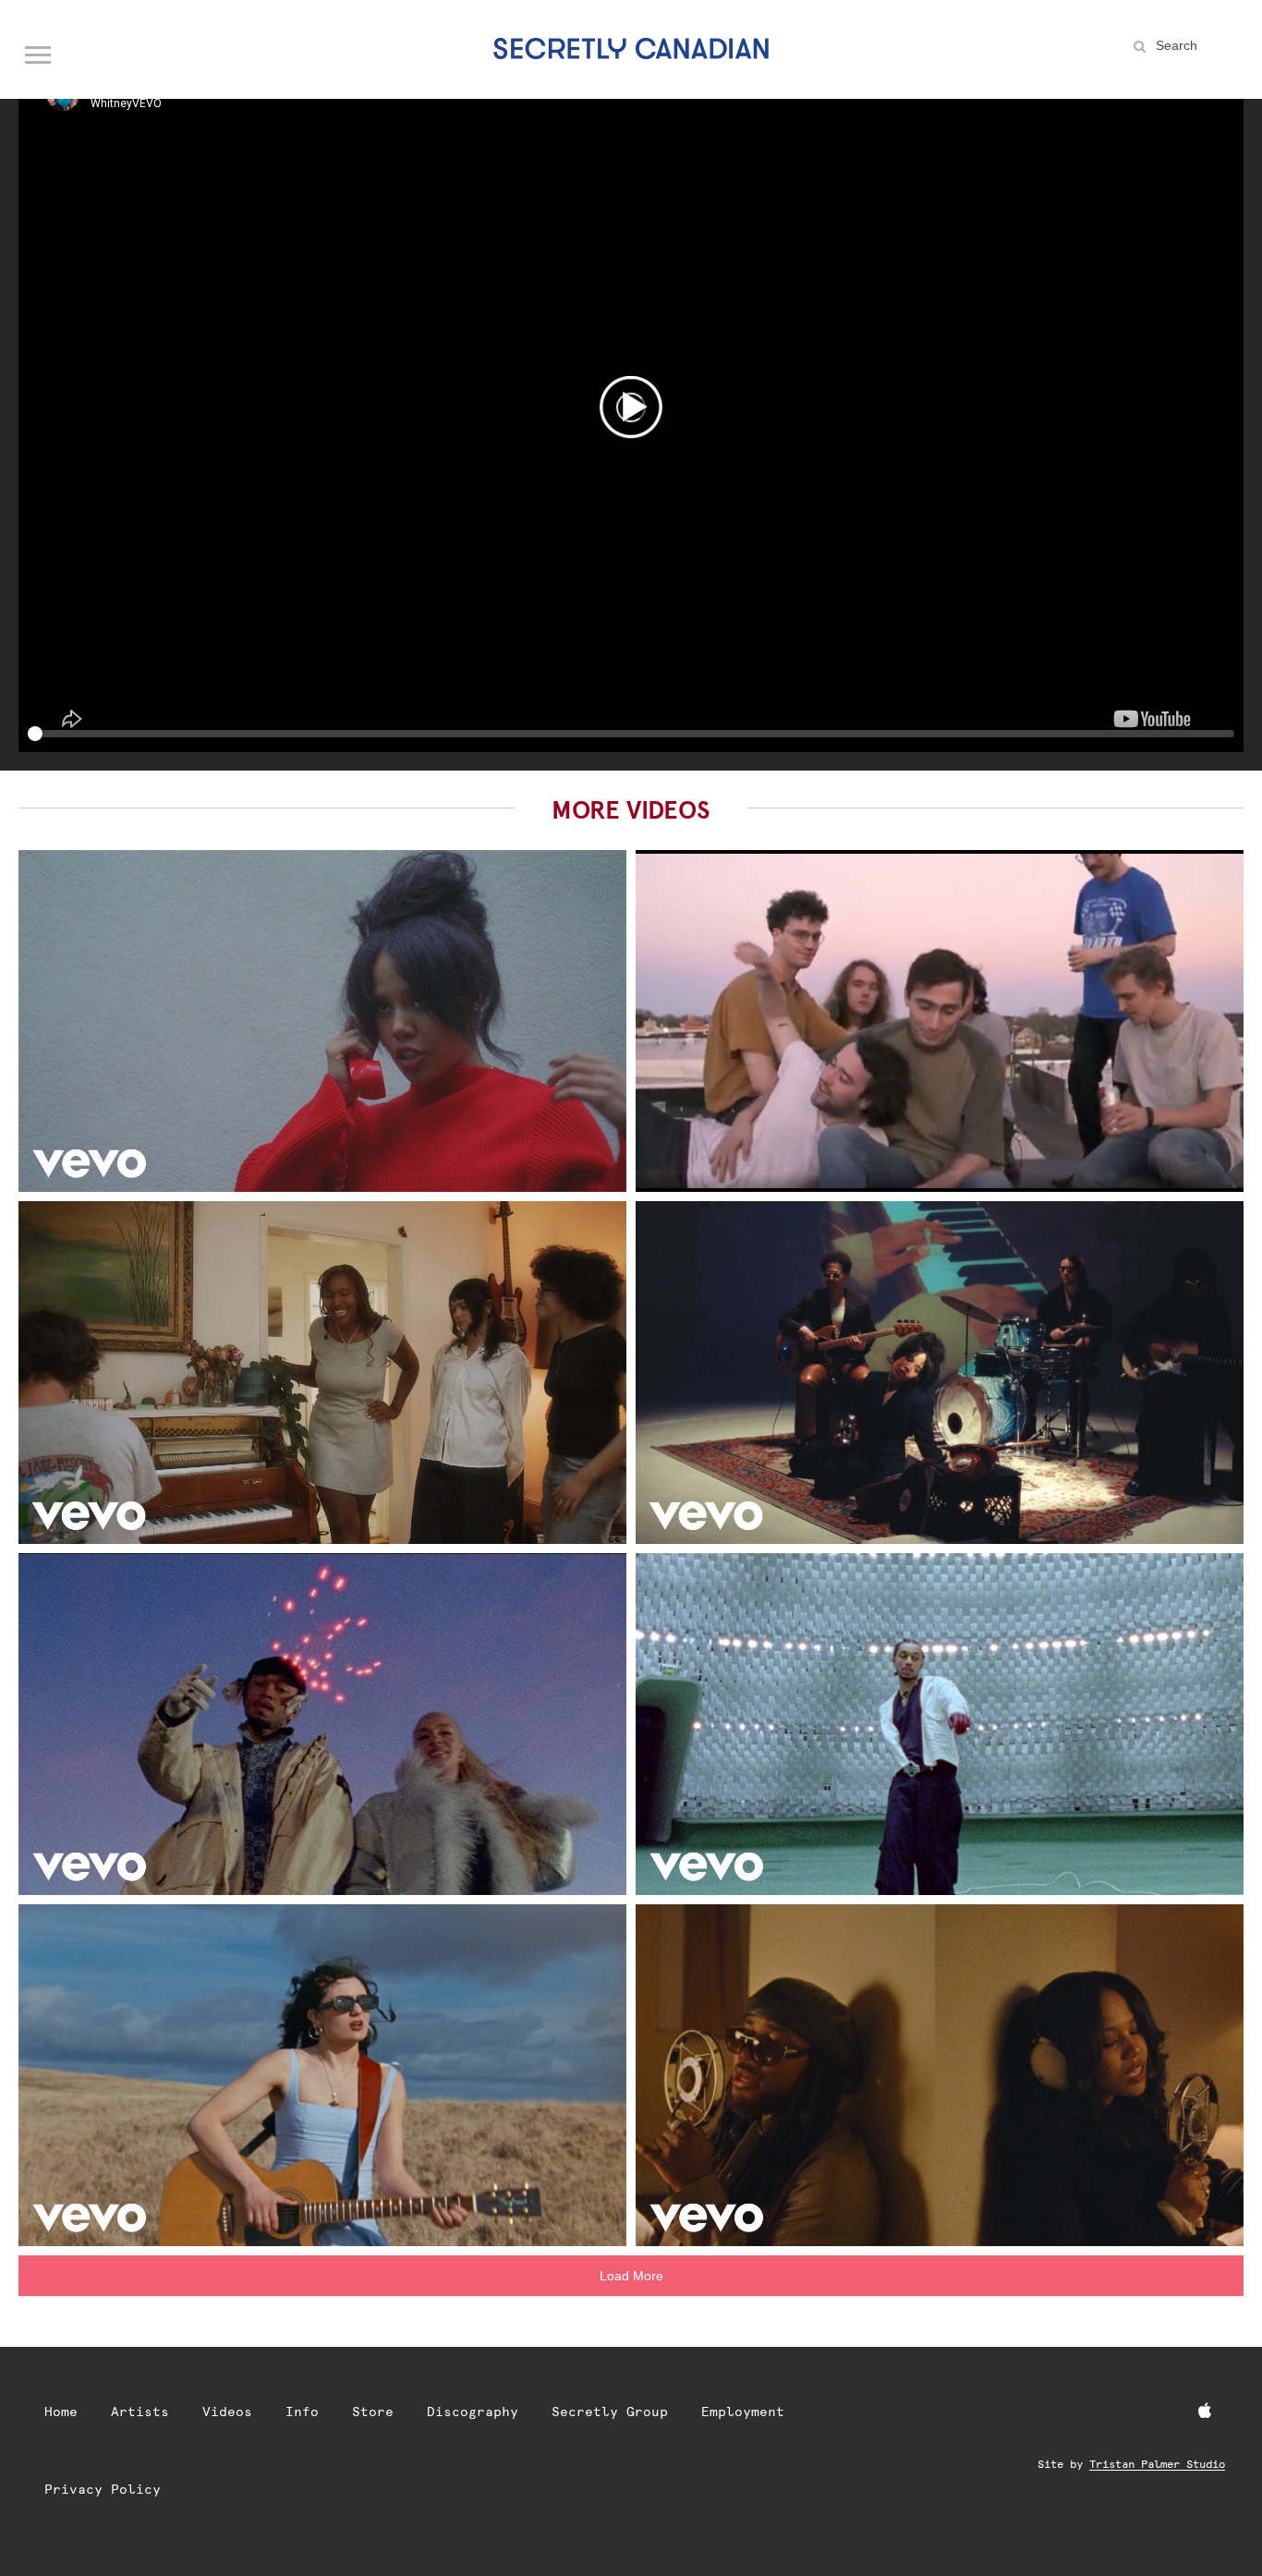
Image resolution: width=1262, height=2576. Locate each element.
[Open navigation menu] (39, 51)
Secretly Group (610, 2412)
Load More (631, 2276)
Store (373, 2412)
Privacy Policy (103, 2489)
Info (302, 2412)
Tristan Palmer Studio (1157, 2464)
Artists (140, 2412)
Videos (227, 2412)
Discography (473, 2412)
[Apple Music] (1205, 2412)
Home (61, 2412)
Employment (743, 2412)
